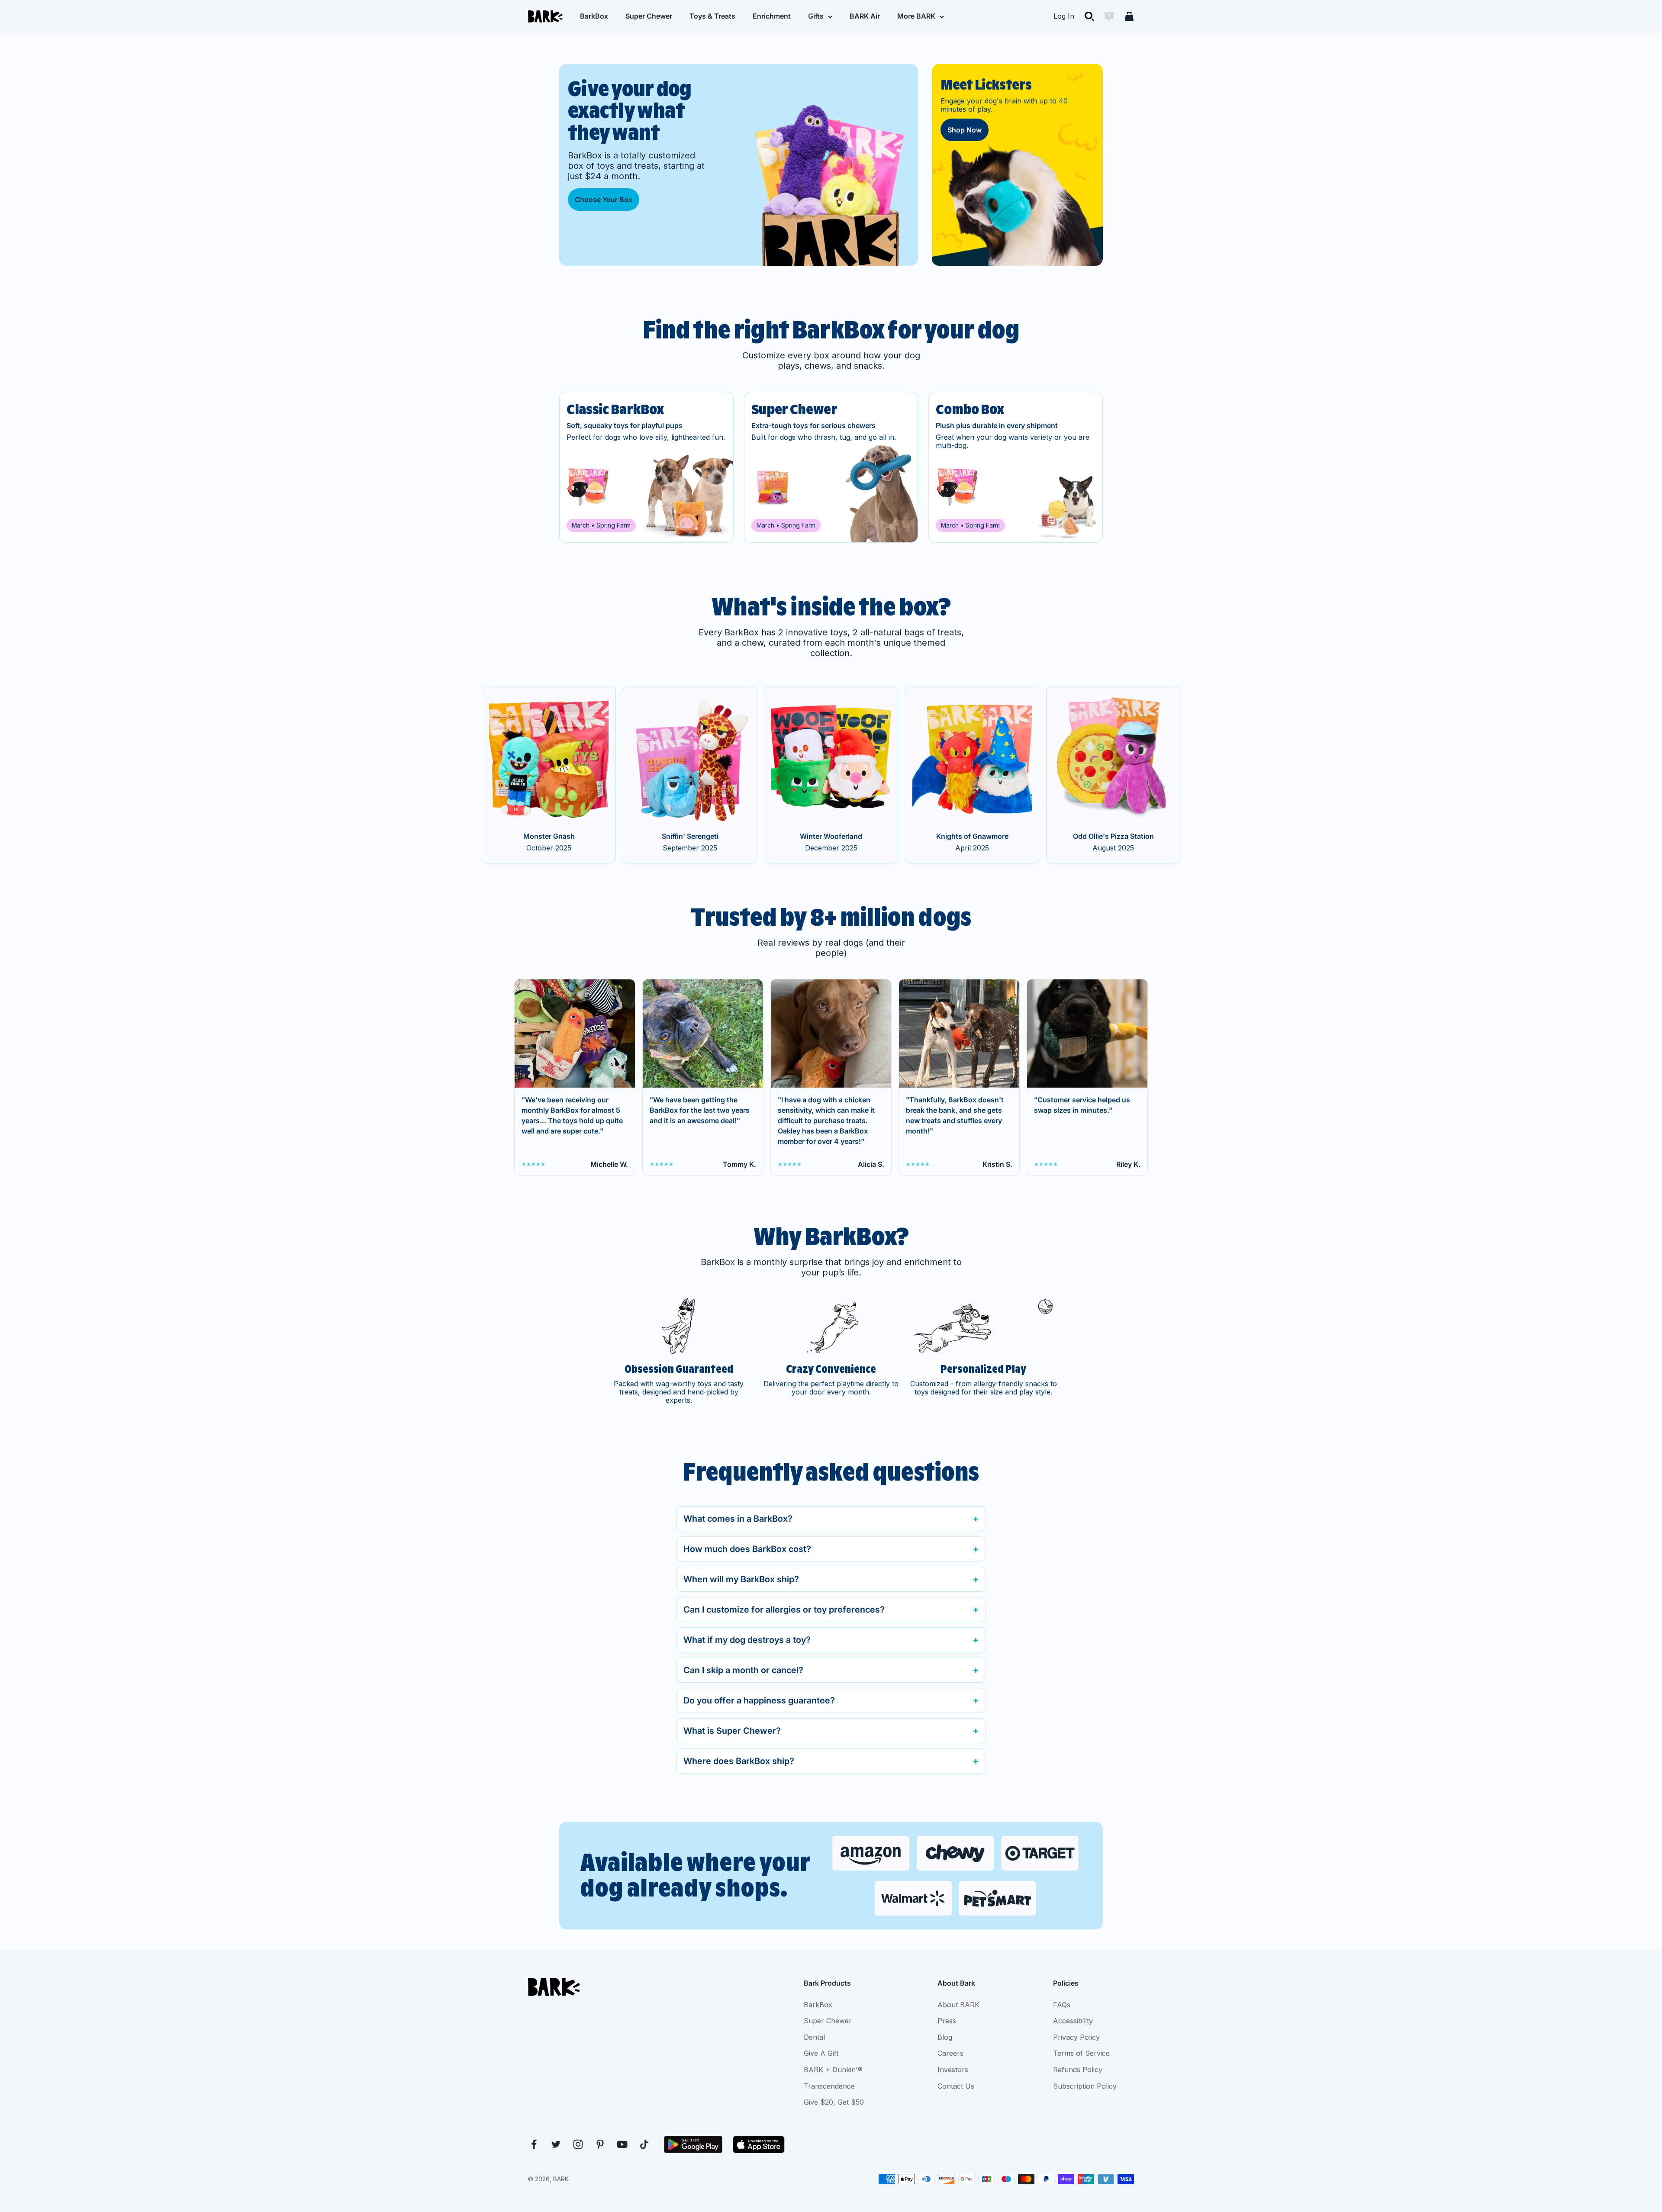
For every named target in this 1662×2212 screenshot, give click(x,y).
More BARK (916, 16)
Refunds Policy (1078, 2070)
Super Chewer (649, 16)
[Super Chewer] (831, 467)
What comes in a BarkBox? (738, 1519)
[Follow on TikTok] (644, 2144)
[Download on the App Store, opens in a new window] (759, 2144)
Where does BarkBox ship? (739, 1761)
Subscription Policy (1085, 2086)
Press (947, 2021)
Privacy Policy (1076, 2037)
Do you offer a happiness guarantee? (759, 1700)
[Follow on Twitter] (556, 2144)
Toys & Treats (712, 16)
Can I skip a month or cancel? (743, 1670)
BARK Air (865, 16)
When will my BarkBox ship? (741, 1579)
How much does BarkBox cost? (747, 1549)
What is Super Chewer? (732, 1731)
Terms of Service (1081, 2053)
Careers (950, 2053)
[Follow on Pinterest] (600, 2144)
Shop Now (965, 130)
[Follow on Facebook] (534, 2144)
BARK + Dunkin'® (833, 2070)
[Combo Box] (1016, 467)
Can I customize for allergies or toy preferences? (784, 1610)
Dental (814, 2037)
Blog (945, 2037)
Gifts (816, 16)
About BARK (958, 2005)
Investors (953, 2070)
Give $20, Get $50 (834, 2102)
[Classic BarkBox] (646, 467)
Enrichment (772, 16)
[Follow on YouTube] (622, 2144)
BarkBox (594, 16)
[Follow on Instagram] (578, 2144)
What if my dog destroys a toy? (747, 1640)
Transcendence (829, 2086)
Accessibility (1073, 2021)
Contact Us (956, 2086)
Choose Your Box (604, 200)
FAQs (1062, 2005)
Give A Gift (821, 2053)
